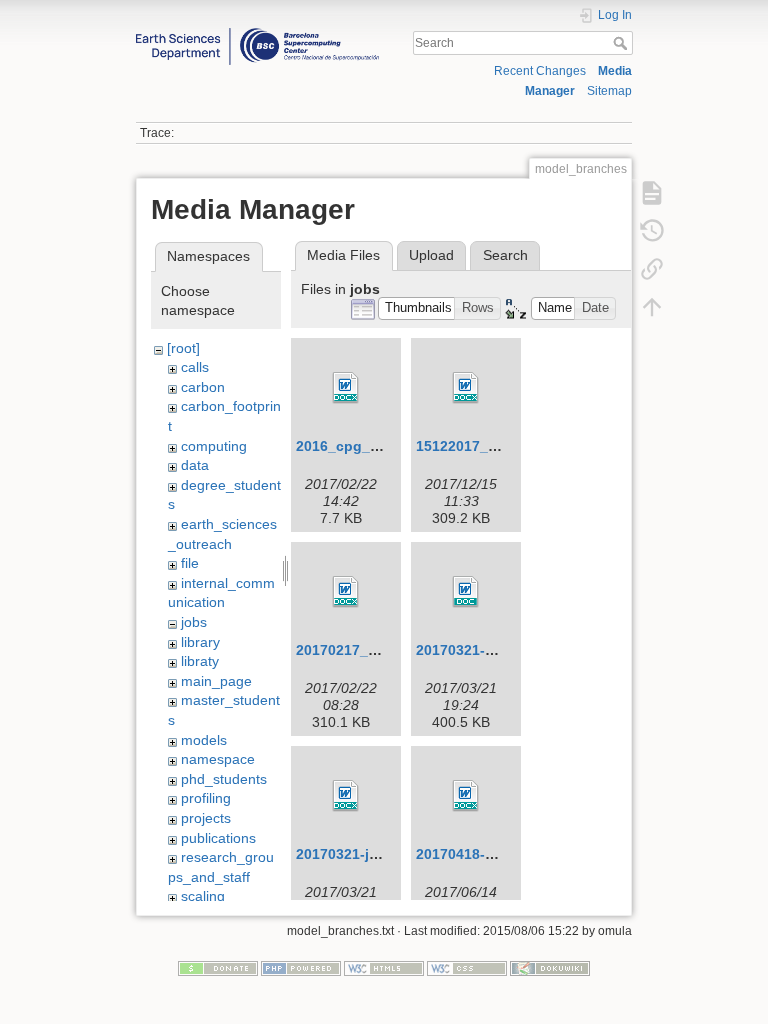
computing (214, 446)
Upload (431, 255)
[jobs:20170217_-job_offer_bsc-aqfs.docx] (346, 592)
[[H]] (257, 33)
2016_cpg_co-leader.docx (383, 446)
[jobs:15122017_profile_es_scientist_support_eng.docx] (466, 388)
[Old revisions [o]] (652, 230)
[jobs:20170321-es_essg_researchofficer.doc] (466, 592)
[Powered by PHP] (301, 968)
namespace (218, 759)
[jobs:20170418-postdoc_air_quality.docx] (466, 796)
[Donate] (218, 968)
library (200, 642)
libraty (200, 661)
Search (622, 43)
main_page (216, 681)
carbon (203, 387)
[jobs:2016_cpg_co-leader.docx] (346, 388)
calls (195, 367)
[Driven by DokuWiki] (550, 968)
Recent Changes (540, 71)
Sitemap (609, 91)
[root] (183, 348)
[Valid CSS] (467, 968)
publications (218, 838)
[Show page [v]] (652, 192)
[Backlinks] (652, 268)
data (195, 465)
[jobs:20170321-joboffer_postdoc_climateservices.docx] (346, 796)
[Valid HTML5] (384, 968)
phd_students (224, 779)
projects (206, 818)
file (190, 563)
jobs (194, 622)
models (204, 740)
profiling (206, 798)
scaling (203, 896)
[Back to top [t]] (652, 306)
